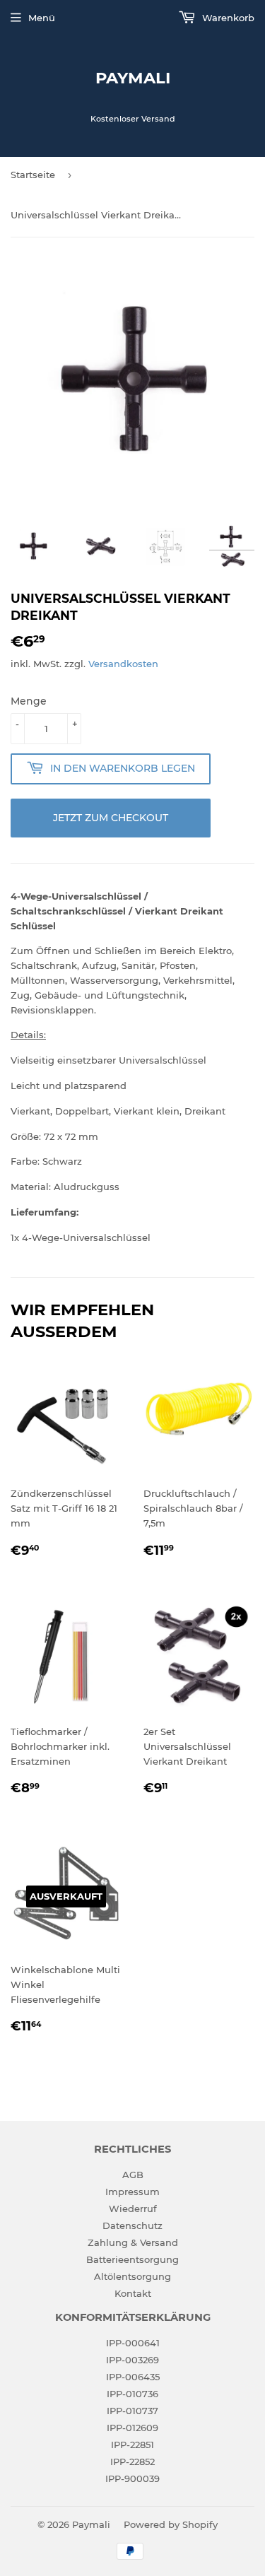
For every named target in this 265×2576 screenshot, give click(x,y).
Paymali (133, 78)
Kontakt (133, 2293)
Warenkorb (227, 18)
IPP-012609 (132, 2428)
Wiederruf (133, 2209)
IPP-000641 (133, 2343)
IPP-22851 (132, 2445)
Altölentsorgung (132, 2276)
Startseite (33, 175)
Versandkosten (123, 664)
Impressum (132, 2192)
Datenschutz (132, 2225)
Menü (42, 18)
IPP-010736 (132, 2394)
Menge (29, 701)
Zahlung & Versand (133, 2242)
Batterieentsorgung (132, 2259)
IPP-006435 (133, 2377)
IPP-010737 (132, 2411)
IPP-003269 (132, 2360)
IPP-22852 (132, 2462)
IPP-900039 (132, 2478)
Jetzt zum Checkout (111, 818)
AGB (133, 2175)
